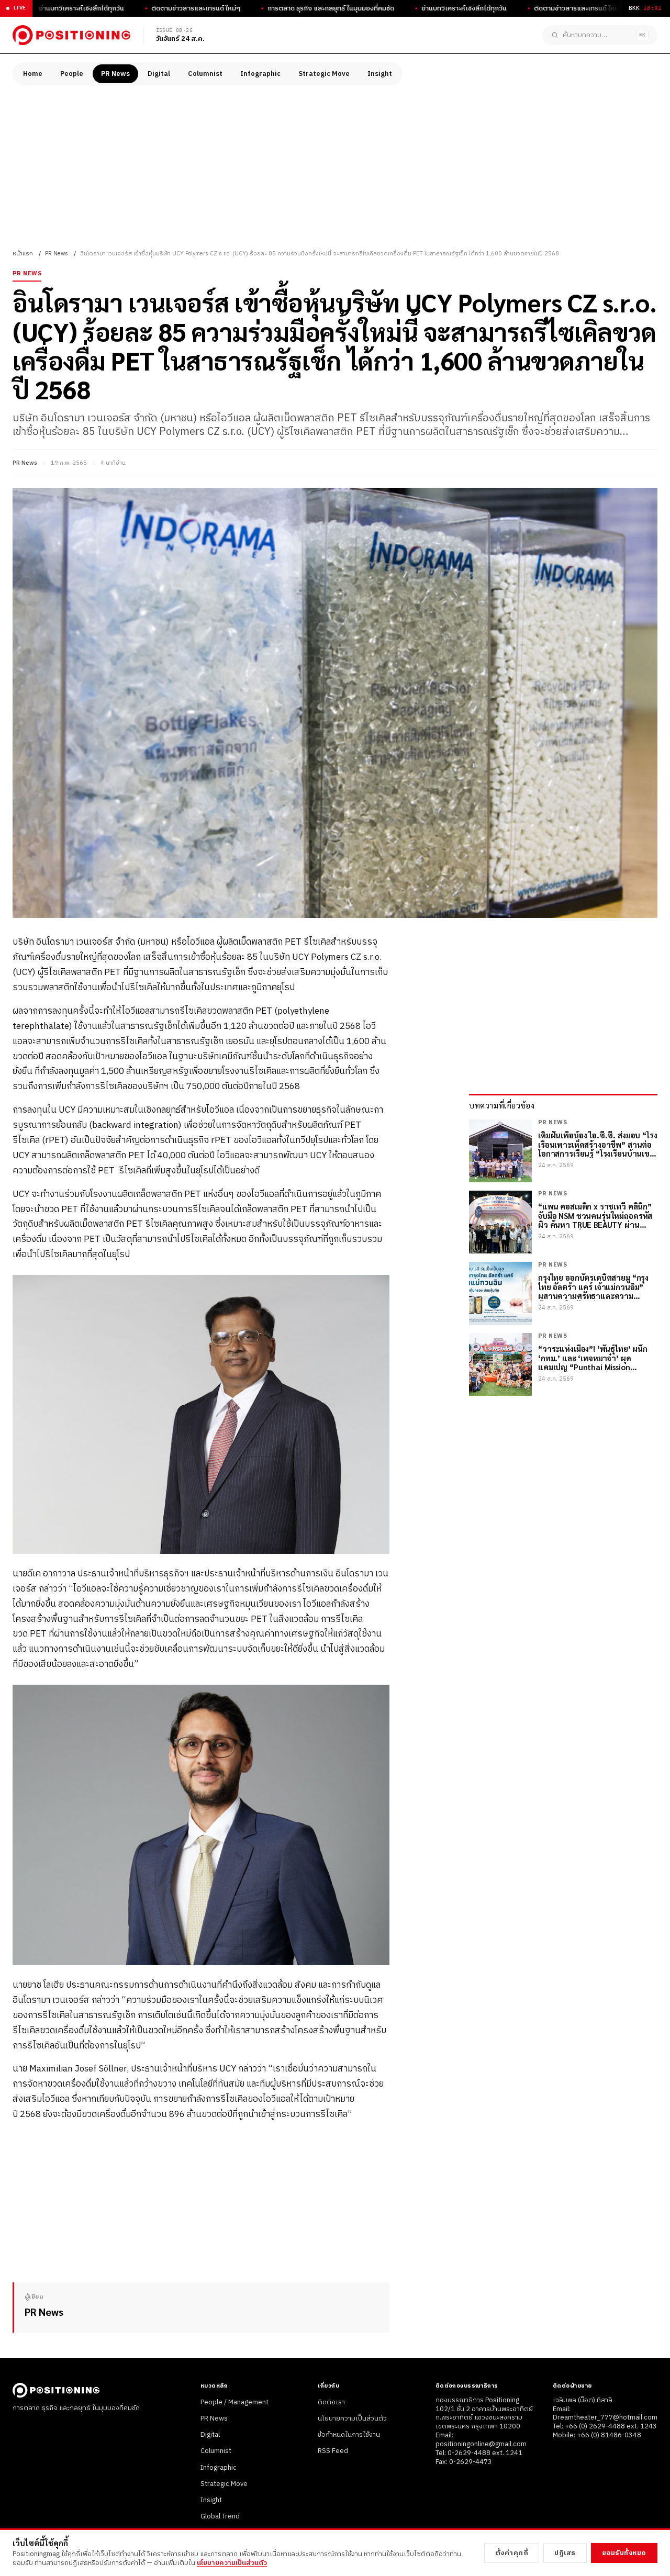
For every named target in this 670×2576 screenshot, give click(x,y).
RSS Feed (333, 2451)
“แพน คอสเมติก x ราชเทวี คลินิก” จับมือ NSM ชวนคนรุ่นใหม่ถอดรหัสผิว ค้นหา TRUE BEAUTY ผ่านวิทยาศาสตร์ (595, 1216)
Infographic (260, 74)
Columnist (205, 74)
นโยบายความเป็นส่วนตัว (352, 2418)
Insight (380, 74)
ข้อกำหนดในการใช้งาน (349, 2435)
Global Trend (220, 2516)
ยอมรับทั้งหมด (624, 2553)
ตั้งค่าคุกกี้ (512, 2553)
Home (33, 74)
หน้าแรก (23, 254)
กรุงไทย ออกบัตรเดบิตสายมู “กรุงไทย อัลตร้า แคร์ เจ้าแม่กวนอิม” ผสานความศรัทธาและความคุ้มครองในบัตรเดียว (593, 1287)
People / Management (234, 2402)
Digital (159, 74)
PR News (115, 74)
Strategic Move (324, 74)
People (72, 74)
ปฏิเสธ (565, 2553)
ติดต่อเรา (331, 2402)
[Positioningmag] (71, 35)
